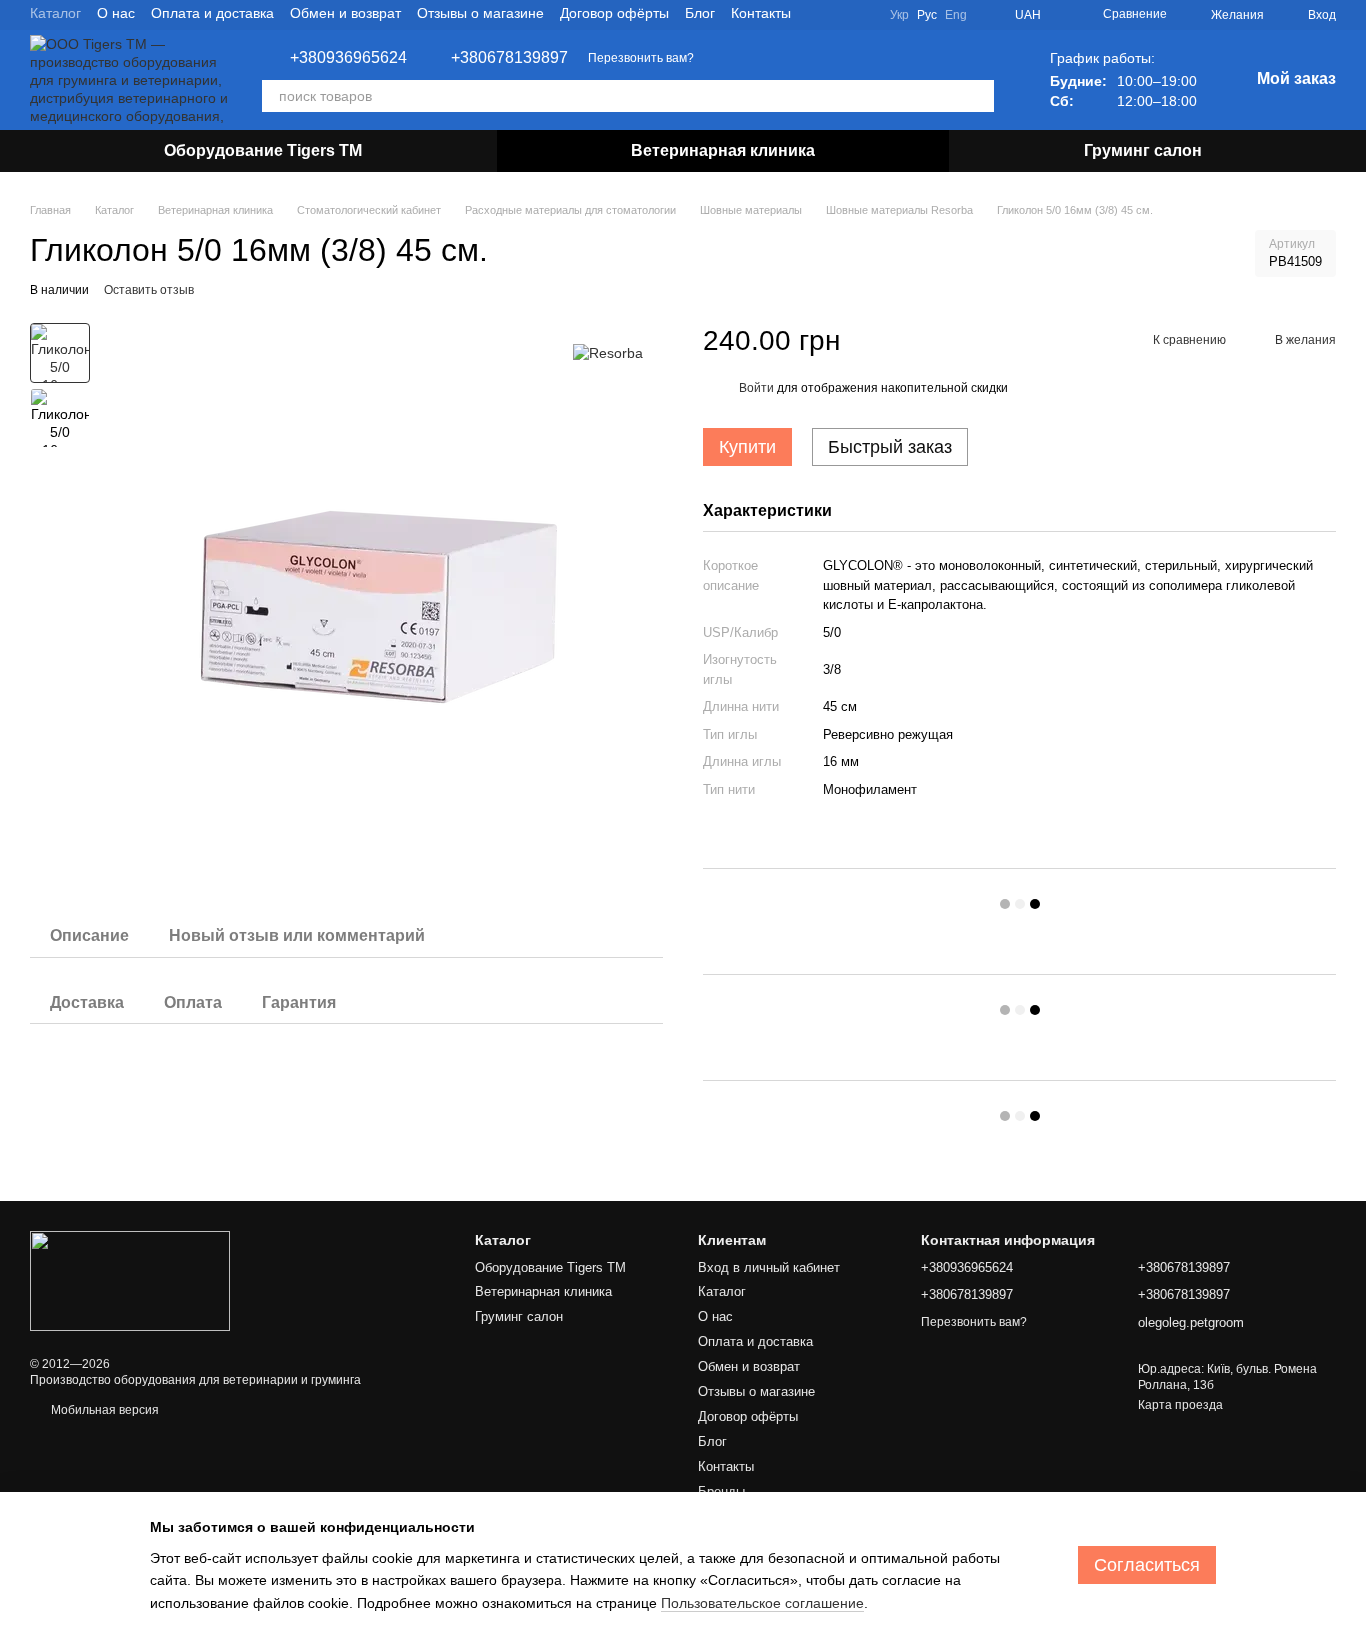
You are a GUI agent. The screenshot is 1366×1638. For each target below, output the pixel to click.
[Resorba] (608, 352)
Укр (899, 15)
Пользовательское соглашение (762, 1603)
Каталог (55, 13)
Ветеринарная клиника (723, 150)
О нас (116, 13)
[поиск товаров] (978, 96)
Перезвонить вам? (641, 58)
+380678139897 (509, 58)
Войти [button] (756, 388)
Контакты (761, 13)
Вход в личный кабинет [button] (769, 1267)
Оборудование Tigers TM (263, 150)
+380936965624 (348, 58)
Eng (956, 15)
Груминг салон (1143, 150)
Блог (700, 13)
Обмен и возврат (345, 13)
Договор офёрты (614, 13)
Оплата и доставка (212, 13)
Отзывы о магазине (480, 13)
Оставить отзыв (149, 290)
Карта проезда (1180, 1405)
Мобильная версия (103, 1410)
